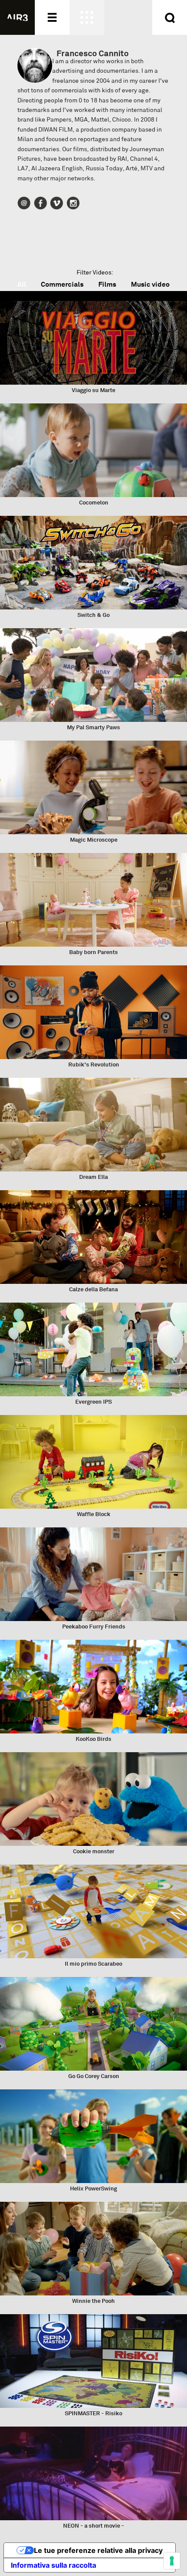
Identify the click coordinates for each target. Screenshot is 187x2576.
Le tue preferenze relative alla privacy (98, 2550)
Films (107, 284)
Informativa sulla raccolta (53, 2565)
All (22, 284)
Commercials (62, 284)
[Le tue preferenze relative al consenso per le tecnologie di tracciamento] (172, 2561)
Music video (150, 284)
